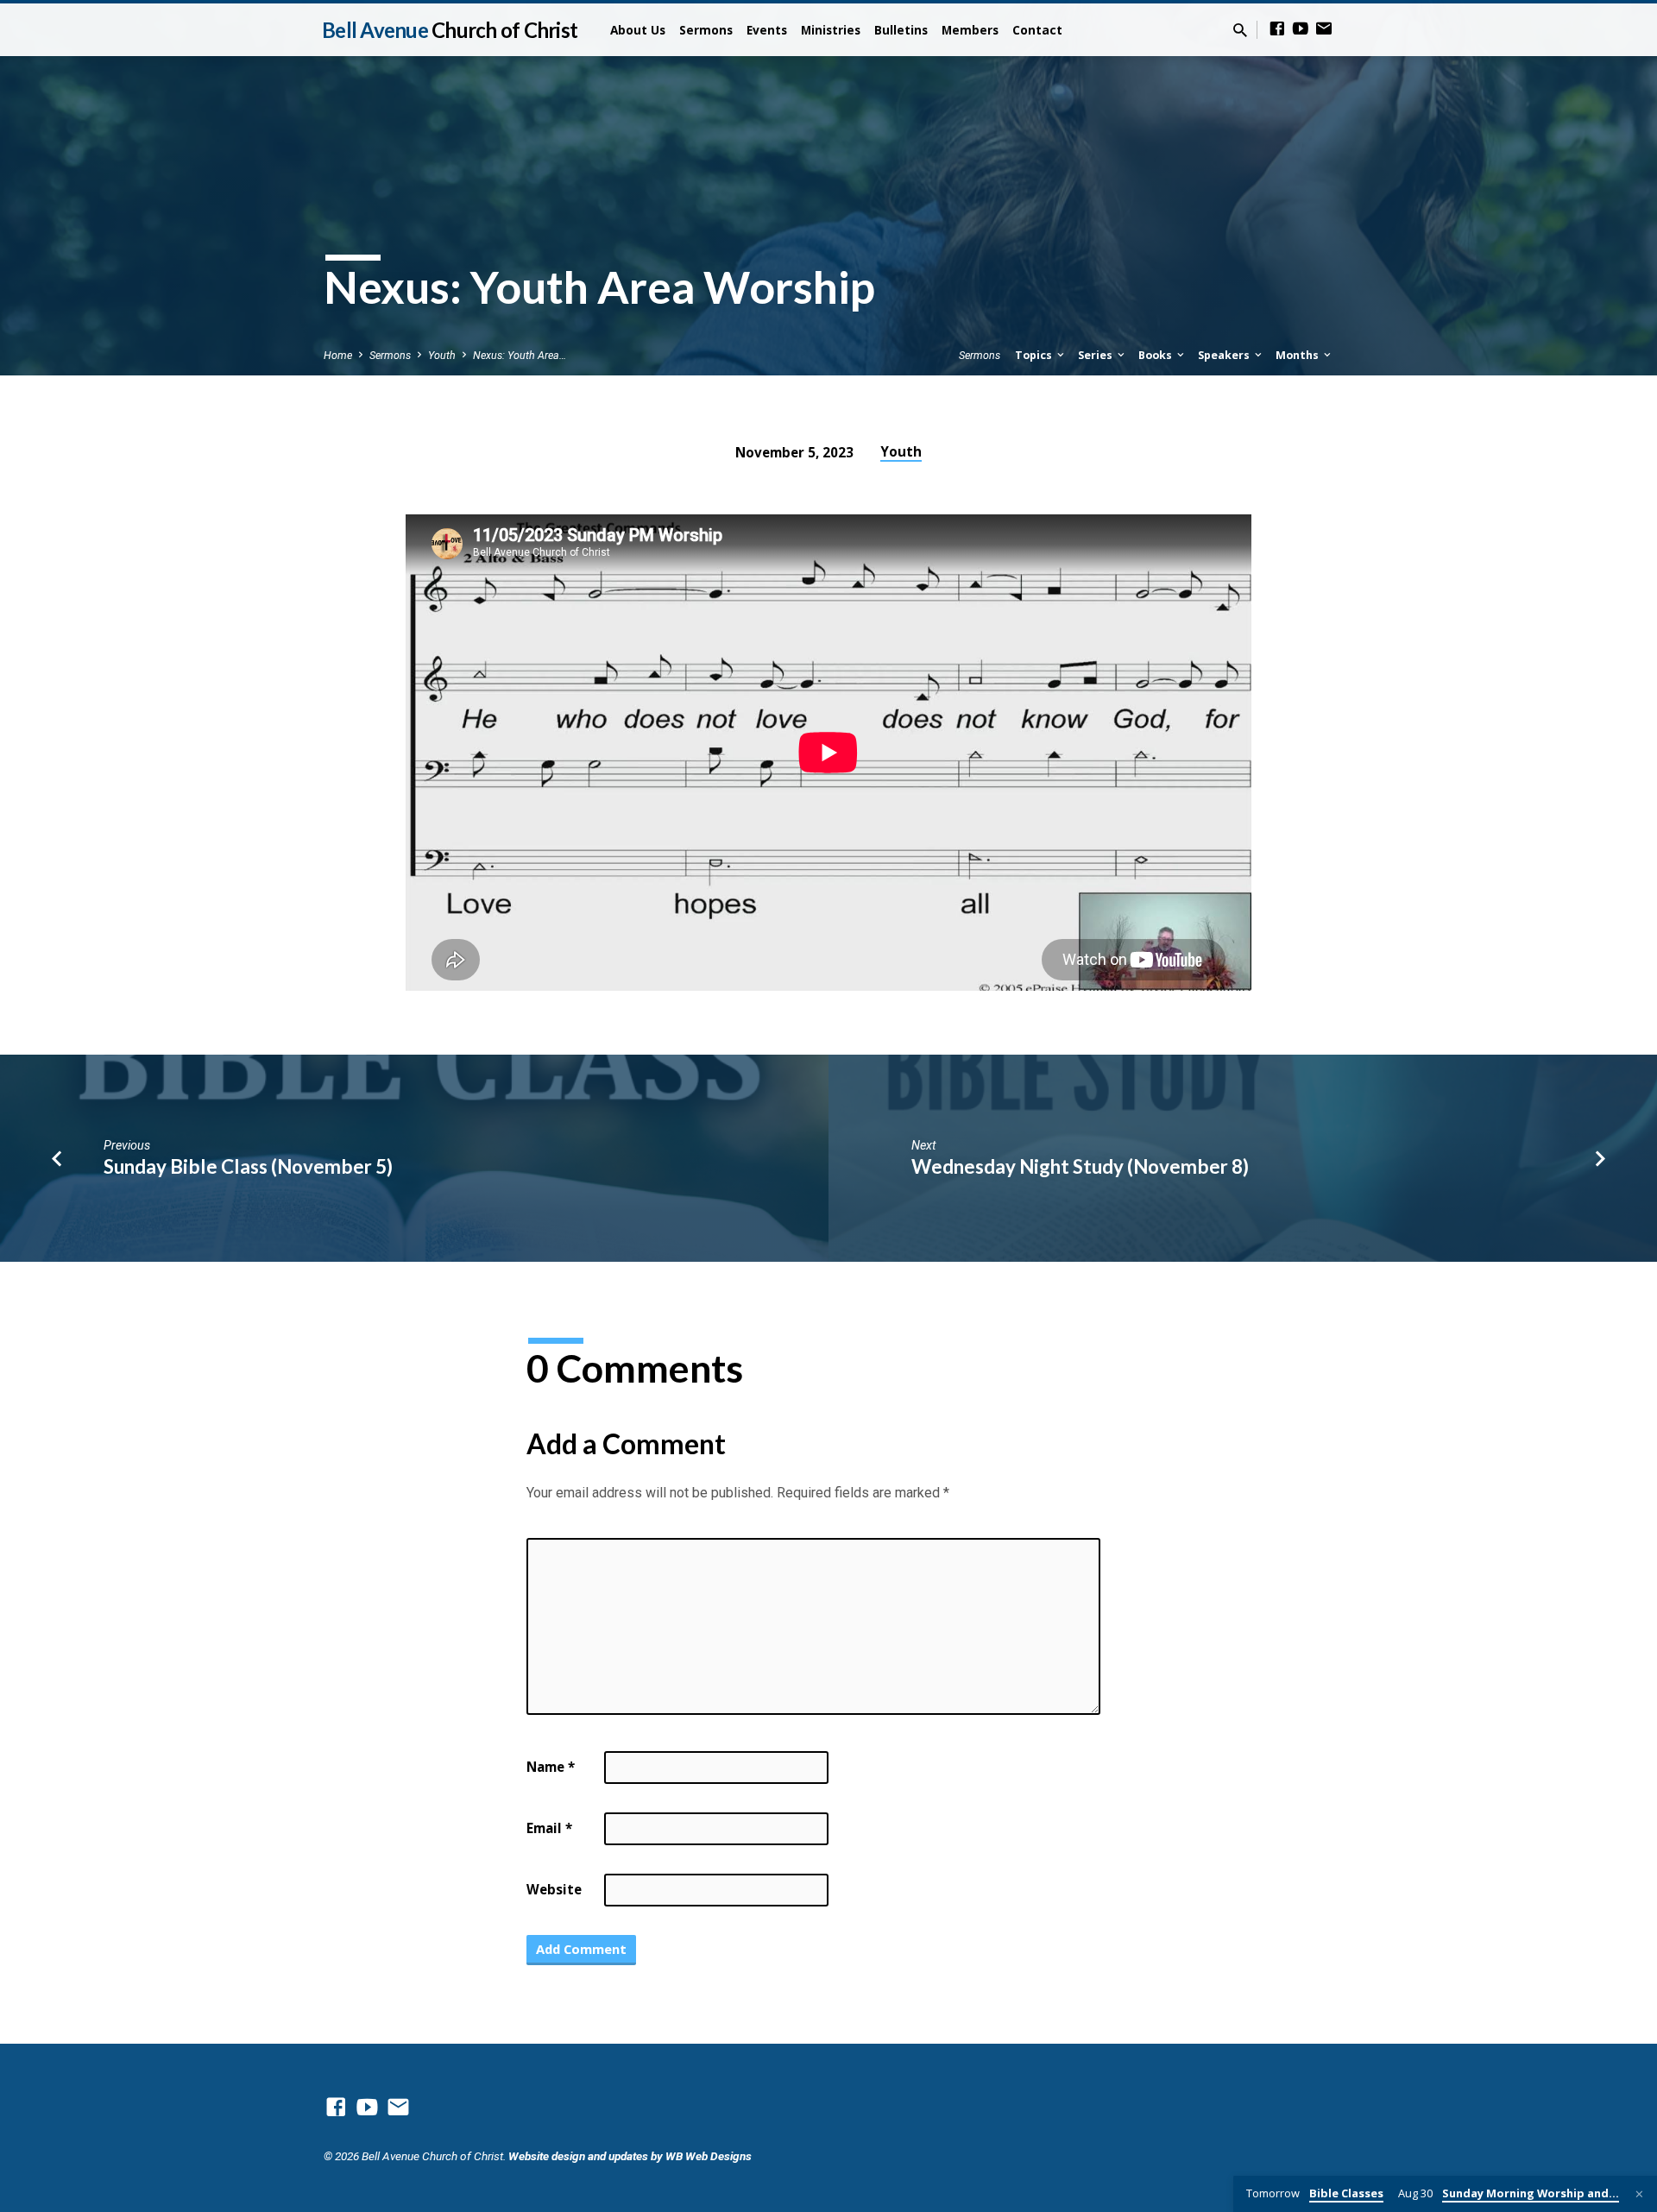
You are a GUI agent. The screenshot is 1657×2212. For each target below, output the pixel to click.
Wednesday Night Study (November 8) (1080, 1166)
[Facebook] (1277, 29)
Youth (442, 355)
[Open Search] (1240, 31)
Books (1156, 355)
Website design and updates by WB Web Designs (630, 2156)
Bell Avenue (450, 30)
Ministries (831, 30)
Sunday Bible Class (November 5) (248, 1166)
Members (970, 30)
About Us (638, 30)
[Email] (1324, 29)
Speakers (1225, 355)
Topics (1035, 355)
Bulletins (901, 30)
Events (767, 30)
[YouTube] (1301, 29)
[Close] (1639, 2194)
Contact (1037, 30)
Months (1298, 355)
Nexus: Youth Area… (520, 355)
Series (1096, 355)
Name (551, 1767)
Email (549, 1828)
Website (554, 1889)
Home (338, 355)
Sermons (706, 30)
